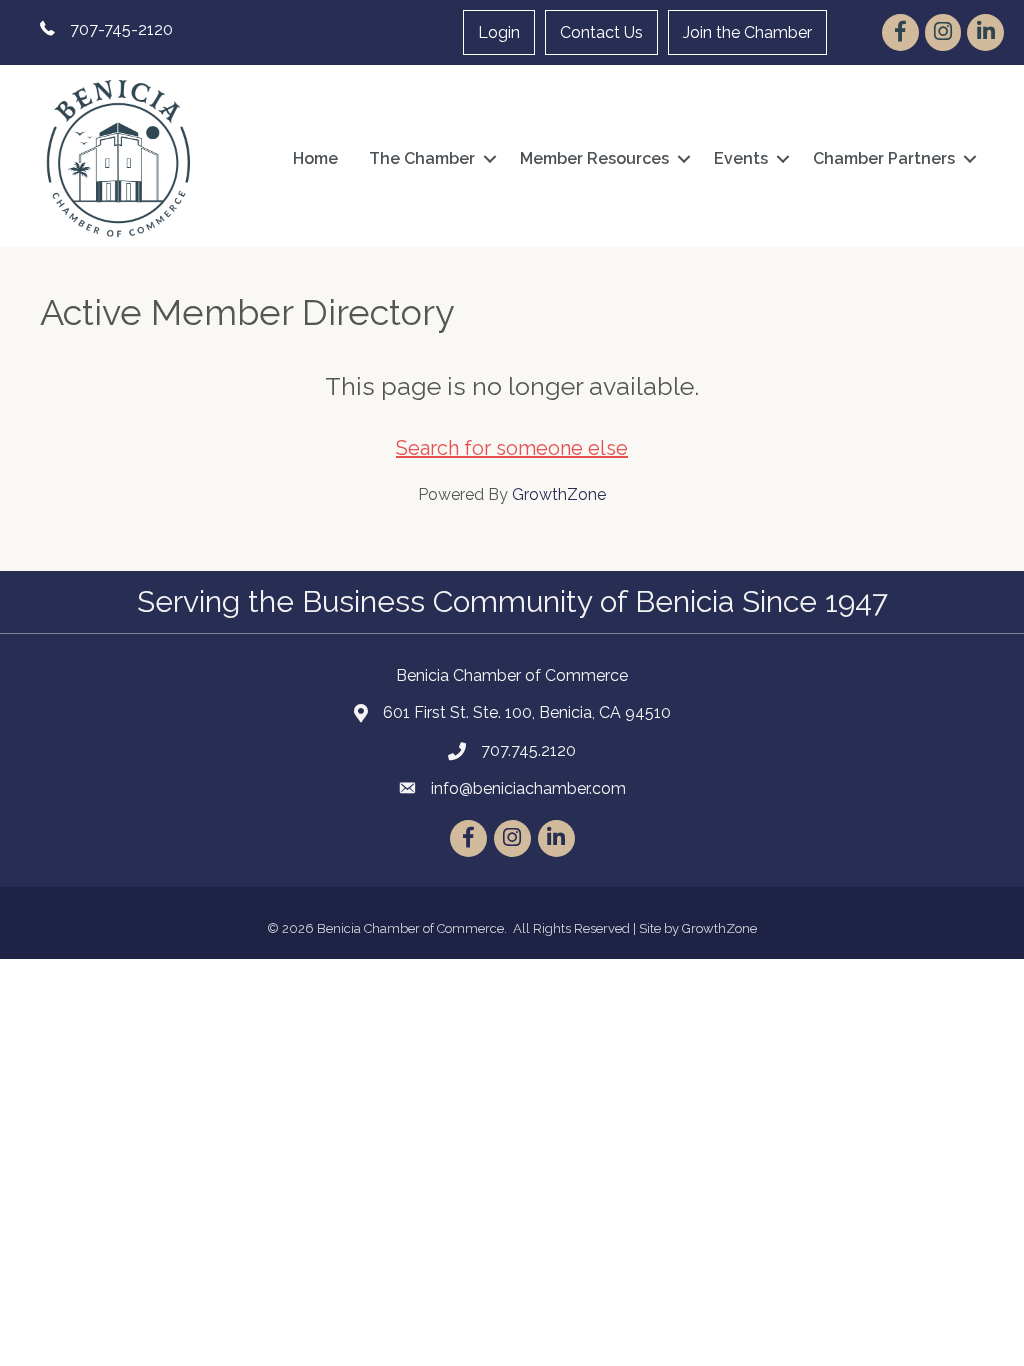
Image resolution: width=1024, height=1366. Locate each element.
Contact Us (601, 32)
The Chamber (422, 158)
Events (741, 158)
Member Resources (594, 158)
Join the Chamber (747, 32)
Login (499, 32)
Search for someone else (512, 448)
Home (315, 158)
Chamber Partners (884, 158)
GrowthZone (559, 494)
